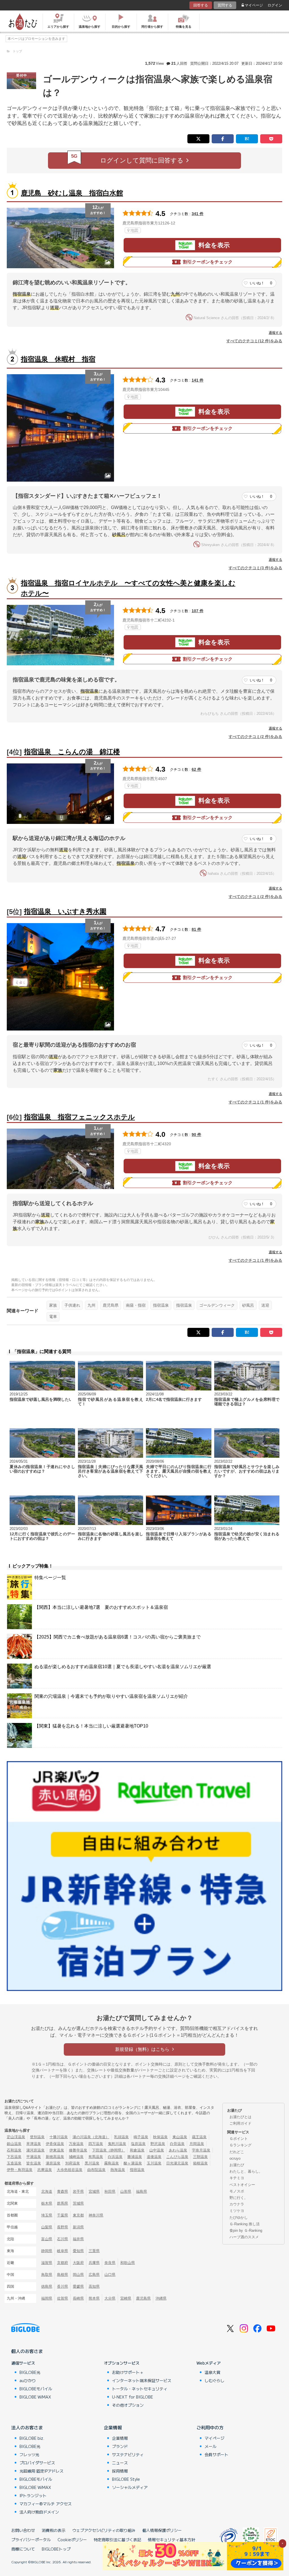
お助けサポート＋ (128, 2372)
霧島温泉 (111, 2163)
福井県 (78, 2239)
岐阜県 (63, 2251)
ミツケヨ (237, 2211)
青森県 (63, 2191)
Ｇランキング (240, 2145)
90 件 (196, 1135)
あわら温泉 (178, 2150)
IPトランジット (33, 2495)
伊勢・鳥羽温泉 (20, 2170)
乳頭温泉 (121, 2137)
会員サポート (216, 2454)
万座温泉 (76, 2144)
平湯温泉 (34, 2157)
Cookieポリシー (72, 2540)
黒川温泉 (92, 2163)
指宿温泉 (161, 1305)
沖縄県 (161, 2298)
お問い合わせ (23, 2530)
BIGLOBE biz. (32, 2438)
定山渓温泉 (16, 2137)
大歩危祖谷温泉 (70, 2170)
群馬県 (63, 2203)
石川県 (63, 2239)
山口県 (110, 2275)
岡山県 (78, 2275)
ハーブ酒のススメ (244, 2237)
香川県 (63, 2286)
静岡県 (47, 2251)
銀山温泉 (14, 2144)
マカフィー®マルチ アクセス (46, 2504)
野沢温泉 (158, 2144)
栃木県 (47, 2203)
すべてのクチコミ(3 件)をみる (255, 568)
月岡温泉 (197, 2144)
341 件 (198, 214)
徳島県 (47, 2286)
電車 (53, 1317)
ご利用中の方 (210, 2427)
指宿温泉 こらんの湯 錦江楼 (72, 752)
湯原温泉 (53, 2163)
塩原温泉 (138, 2144)
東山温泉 (180, 2137)
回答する (201, 5)
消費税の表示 (54, 2530)
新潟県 (78, 2227)
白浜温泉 (115, 2157)
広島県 (94, 2275)
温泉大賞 (213, 2372)
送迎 (265, 1305)
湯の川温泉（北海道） (91, 2137)
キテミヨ (237, 2178)
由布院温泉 (96, 2170)
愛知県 (78, 2251)
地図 (134, 230)
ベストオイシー (242, 2185)
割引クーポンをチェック (208, 262)
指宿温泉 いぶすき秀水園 (65, 911)
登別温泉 (37, 2137)
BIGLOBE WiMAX (35, 2397)
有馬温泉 (96, 2157)
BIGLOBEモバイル (36, 2389)
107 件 (198, 611)
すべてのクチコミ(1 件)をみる (255, 1102)
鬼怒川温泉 (117, 2144)
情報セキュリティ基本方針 (172, 2540)
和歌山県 (128, 2263)
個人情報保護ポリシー (162, 2530)
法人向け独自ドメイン (39, 2512)
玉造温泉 (14, 2163)
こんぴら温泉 (177, 2157)
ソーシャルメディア (130, 2487)
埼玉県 (47, 2215)
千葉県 (63, 2215)
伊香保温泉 (55, 2144)
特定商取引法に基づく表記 (117, 2540)
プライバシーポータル (31, 2540)
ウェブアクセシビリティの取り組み (104, 2530)
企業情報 (113, 2427)
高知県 (94, 2286)
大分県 (110, 2298)
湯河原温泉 (35, 2150)
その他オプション (128, 2405)
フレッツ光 (29, 2454)
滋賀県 (47, 2263)
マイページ (254, 5)
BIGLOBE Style (126, 2479)
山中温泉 (157, 2150)
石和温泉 (14, 2150)
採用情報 (120, 2471)
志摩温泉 (45, 2170)
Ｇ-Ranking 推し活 (245, 2224)
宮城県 (94, 2191)
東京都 (78, 2215)
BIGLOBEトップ (56, 2549)
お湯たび (237, 2165)
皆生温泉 (34, 2163)
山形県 (126, 2191)
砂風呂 (248, 1305)
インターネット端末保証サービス (142, 2380)
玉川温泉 (154, 2163)
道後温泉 (154, 2157)
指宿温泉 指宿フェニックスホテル (79, 1117)
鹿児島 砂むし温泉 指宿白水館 (72, 193)
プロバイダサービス (37, 2463)
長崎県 (78, 2298)
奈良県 (110, 2263)
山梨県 (47, 2227)
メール (211, 2446)
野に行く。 (239, 2198)
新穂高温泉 (55, 2157)
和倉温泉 (137, 2150)
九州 (91, 1305)
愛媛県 (78, 2286)
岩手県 (78, 2191)
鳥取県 (47, 2275)
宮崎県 (126, 2298)
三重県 (94, 2251)
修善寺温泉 (78, 2150)
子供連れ (72, 1305)
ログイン (275, 5)
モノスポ (237, 2191)
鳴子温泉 (141, 2137)
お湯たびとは (240, 2117)
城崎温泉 (76, 2157)
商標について (23, 2549)
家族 (53, 1305)
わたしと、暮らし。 (246, 2171)
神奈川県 (96, 2215)
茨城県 (78, 2203)
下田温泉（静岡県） (109, 2150)
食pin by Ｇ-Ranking (246, 2230)
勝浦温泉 (135, 2157)
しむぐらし (214, 2380)
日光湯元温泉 (177, 2163)
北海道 (47, 2191)
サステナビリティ (128, 2454)
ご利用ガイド (240, 2123)
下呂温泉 (14, 2157)
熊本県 (94, 2298)
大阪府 (78, 2263)
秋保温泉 (160, 2137)
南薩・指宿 (136, 1305)
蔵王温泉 (199, 2137)
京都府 (63, 2263)
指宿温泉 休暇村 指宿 (58, 359)
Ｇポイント (239, 2139)
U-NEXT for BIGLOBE (133, 2397)
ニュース (120, 2463)
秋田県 (110, 2191)
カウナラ (237, 2204)
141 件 (198, 380)
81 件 (196, 929)
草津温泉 (34, 2144)
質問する (225, 5)
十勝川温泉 (59, 2137)
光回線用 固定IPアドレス (41, 2471)
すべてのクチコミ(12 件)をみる (254, 341)
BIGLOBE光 (30, 2372)
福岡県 (47, 2298)
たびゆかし (239, 2217)
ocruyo (235, 2158)
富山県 (47, 2239)
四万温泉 (96, 2144)
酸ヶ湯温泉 (133, 2163)
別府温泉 (73, 2163)
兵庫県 (94, 2263)
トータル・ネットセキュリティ (140, 2389)
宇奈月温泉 (201, 2150)
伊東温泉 (57, 2150)
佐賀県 (63, 2298)
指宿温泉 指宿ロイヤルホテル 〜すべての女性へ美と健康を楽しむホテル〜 (128, 588)
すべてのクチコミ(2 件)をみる (255, 737)
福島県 (142, 2191)
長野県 (63, 2227)
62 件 (196, 769)
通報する (275, 333)
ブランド (120, 2446)
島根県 (63, 2275)
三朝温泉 (200, 2157)
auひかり (28, 2380)
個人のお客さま (27, 2351)
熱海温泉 (118, 2170)
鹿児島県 (111, 1305)
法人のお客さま (27, 2427)
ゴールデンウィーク (217, 1305)
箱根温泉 (200, 2163)
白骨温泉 (177, 2144)
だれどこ (237, 2152)
